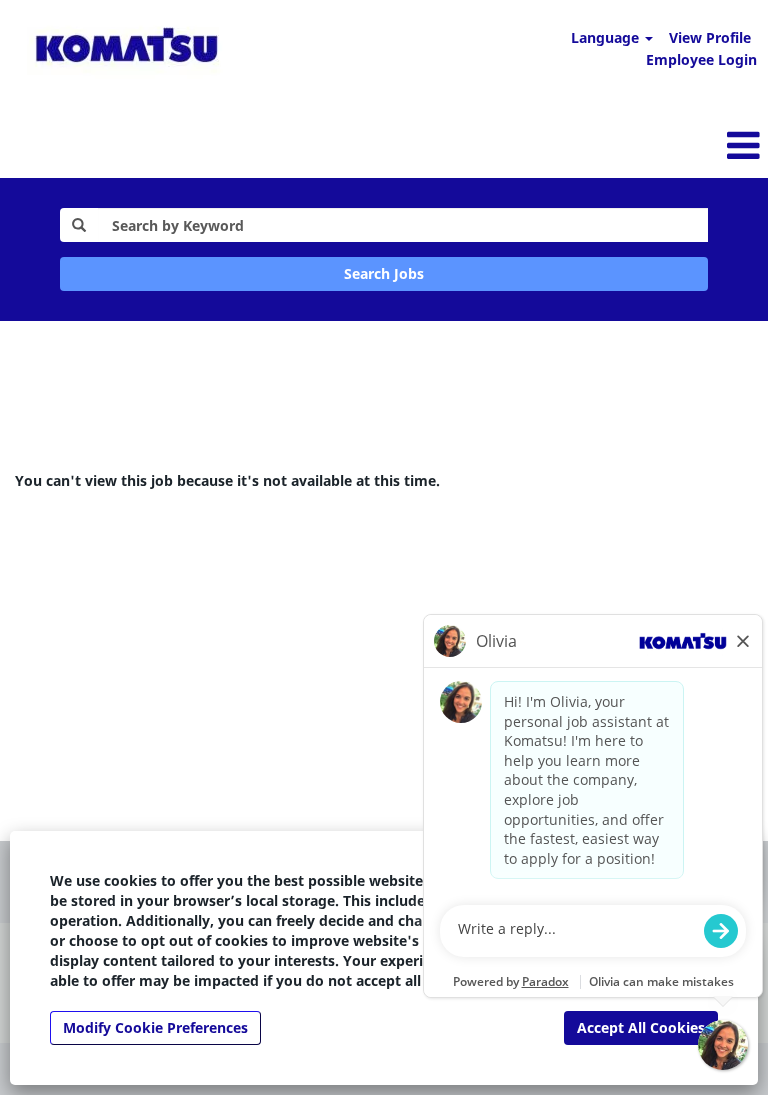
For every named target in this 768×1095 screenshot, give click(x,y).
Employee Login (701, 59)
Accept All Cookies (641, 1027)
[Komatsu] (126, 48)
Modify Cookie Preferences (155, 1027)
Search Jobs (384, 273)
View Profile (710, 37)
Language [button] (607, 37)
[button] (512, 145)
